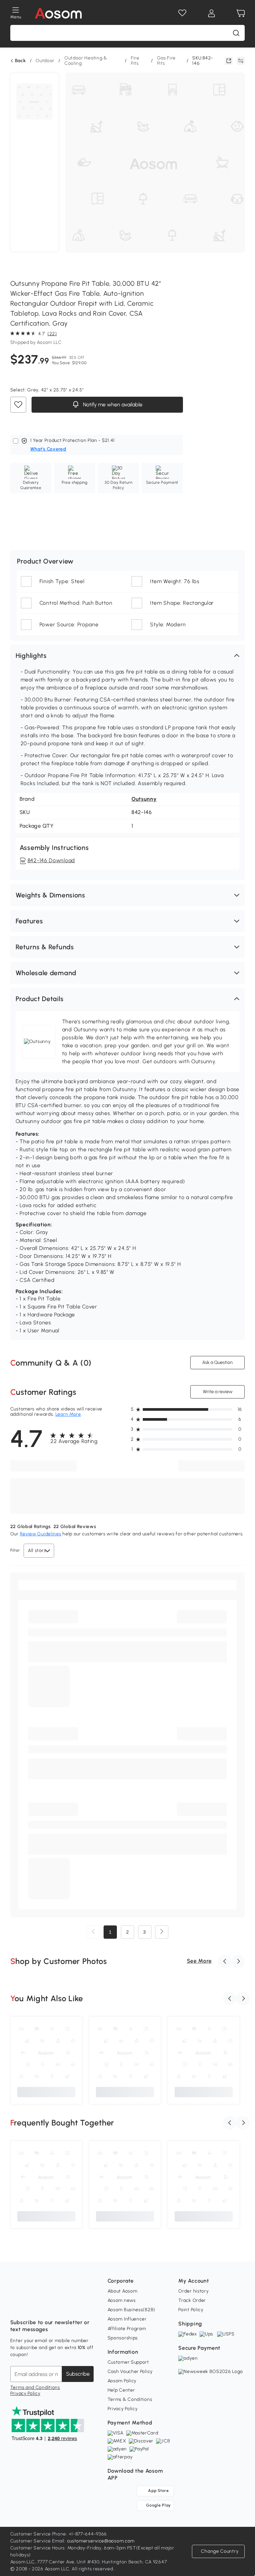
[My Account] (212, 13)
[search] (236, 33)
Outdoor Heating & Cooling (86, 61)
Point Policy (191, 2310)
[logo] (58, 13)
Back (20, 61)
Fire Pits (135, 61)
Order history (193, 2291)
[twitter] (74, 2306)
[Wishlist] (182, 13)
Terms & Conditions (130, 2399)
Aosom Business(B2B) (131, 2310)
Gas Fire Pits (167, 61)
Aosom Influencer (127, 2319)
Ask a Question (217, 1362)
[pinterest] (59, 2306)
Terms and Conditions (35, 2387)
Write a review (218, 1392)
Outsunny (144, 799)
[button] (128, 656)
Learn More (68, 1414)
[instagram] (30, 2306)
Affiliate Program (127, 2329)
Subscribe (78, 2374)
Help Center (121, 2390)
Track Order (192, 2300)
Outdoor (45, 61)
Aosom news (122, 2300)
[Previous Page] (93, 1932)
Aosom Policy (122, 2381)
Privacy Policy (25, 2393)
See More (199, 1961)
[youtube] (45, 2306)
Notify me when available (112, 405)
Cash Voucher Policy (130, 2371)
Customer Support (128, 2362)
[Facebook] (16, 2306)
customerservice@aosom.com (101, 2541)
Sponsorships (123, 2338)
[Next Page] (162, 1932)
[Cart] (241, 13)
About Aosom (123, 2291)
